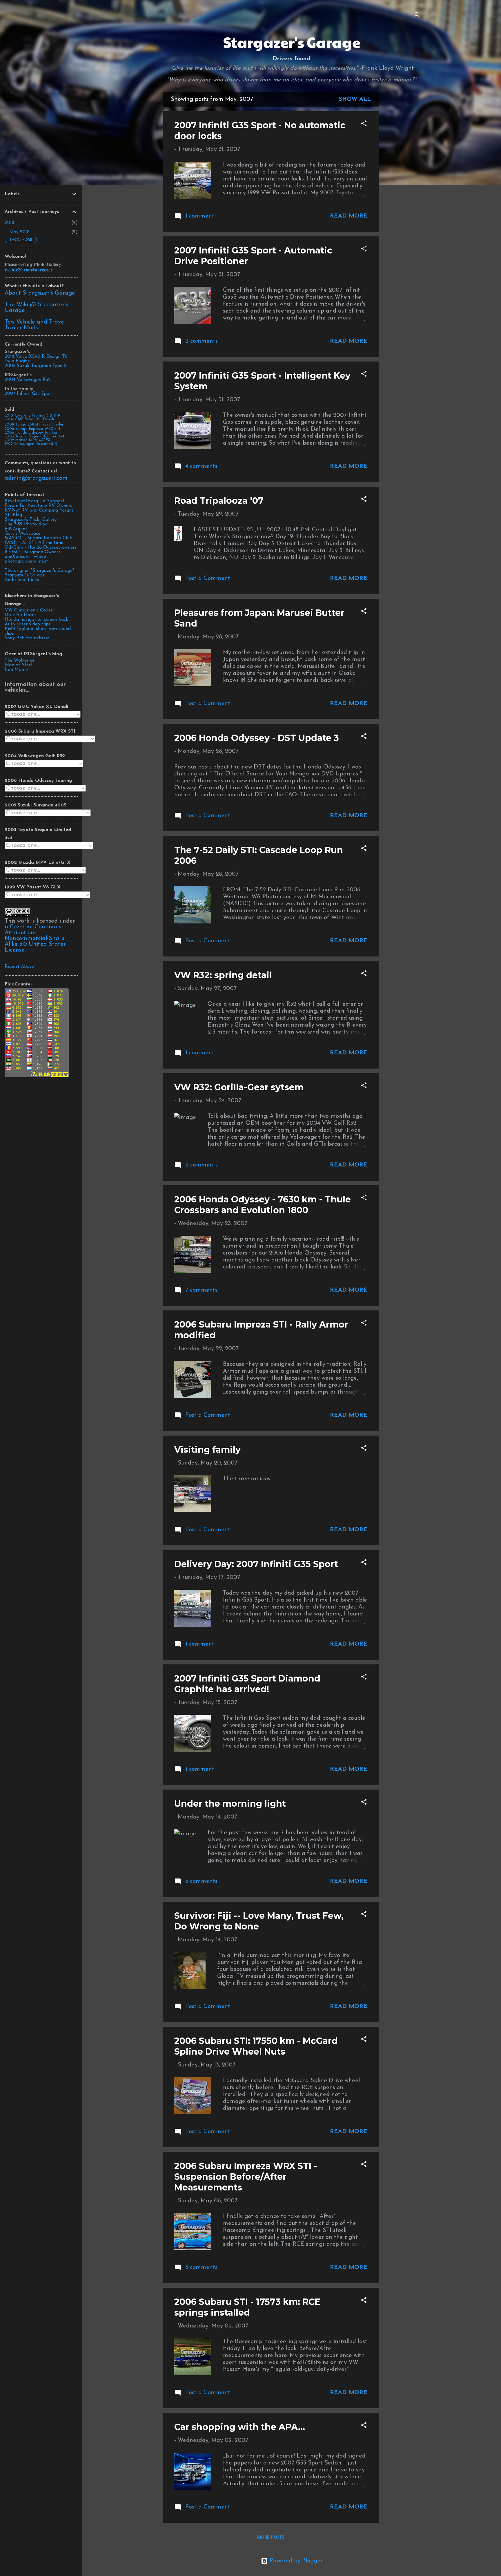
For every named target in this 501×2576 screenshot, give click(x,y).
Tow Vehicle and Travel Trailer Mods (35, 325)
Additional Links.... (23, 580)
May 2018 (19, 232)
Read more (349, 216)
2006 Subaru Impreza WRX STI (32, 429)
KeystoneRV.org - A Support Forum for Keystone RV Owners (38, 503)
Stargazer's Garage (292, 42)
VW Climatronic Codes (29, 610)
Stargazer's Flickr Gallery (31, 520)
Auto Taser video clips (28, 624)
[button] (364, 124)
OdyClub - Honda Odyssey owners (41, 547)
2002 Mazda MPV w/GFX (28, 440)
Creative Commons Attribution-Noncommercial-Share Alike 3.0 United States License (35, 939)
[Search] (417, 16)
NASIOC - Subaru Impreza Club (39, 538)
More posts (271, 2538)
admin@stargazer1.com (36, 478)
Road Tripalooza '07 (219, 501)
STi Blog (13, 515)
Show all (355, 99)
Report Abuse (19, 967)
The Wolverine (20, 660)
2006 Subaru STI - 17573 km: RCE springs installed (247, 2307)
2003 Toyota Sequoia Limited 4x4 (35, 436)
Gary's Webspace (22, 534)
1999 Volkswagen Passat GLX (31, 444)
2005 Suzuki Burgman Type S (36, 366)
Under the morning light (230, 1804)
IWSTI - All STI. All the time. (34, 543)
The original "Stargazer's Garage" (39, 571)
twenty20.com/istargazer (29, 270)
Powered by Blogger (295, 2561)
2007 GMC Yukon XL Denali (29, 419)
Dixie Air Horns (21, 615)
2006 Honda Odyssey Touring (31, 433)
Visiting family (207, 1450)
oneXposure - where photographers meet (26, 559)
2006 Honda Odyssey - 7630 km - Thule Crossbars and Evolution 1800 (263, 1205)
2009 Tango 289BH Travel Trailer (34, 425)
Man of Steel (18, 665)
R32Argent (16, 529)
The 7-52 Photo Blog (26, 524)
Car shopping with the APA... (240, 2427)
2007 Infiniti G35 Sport (29, 394)
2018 (9, 223)
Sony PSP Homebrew (27, 638)
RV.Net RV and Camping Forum (39, 510)
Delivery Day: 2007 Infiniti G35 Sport (256, 1564)
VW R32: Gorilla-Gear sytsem (239, 1087)
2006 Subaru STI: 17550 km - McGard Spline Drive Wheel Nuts (256, 2046)
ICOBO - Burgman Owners (32, 552)
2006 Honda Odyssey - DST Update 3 (257, 738)
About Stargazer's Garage (40, 293)
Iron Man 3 (16, 670)
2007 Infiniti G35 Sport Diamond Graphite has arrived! (247, 1684)
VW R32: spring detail (223, 975)
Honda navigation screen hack (36, 620)
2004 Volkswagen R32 (28, 380)
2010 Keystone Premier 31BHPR (32, 416)
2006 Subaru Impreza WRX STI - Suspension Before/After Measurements (246, 2177)
